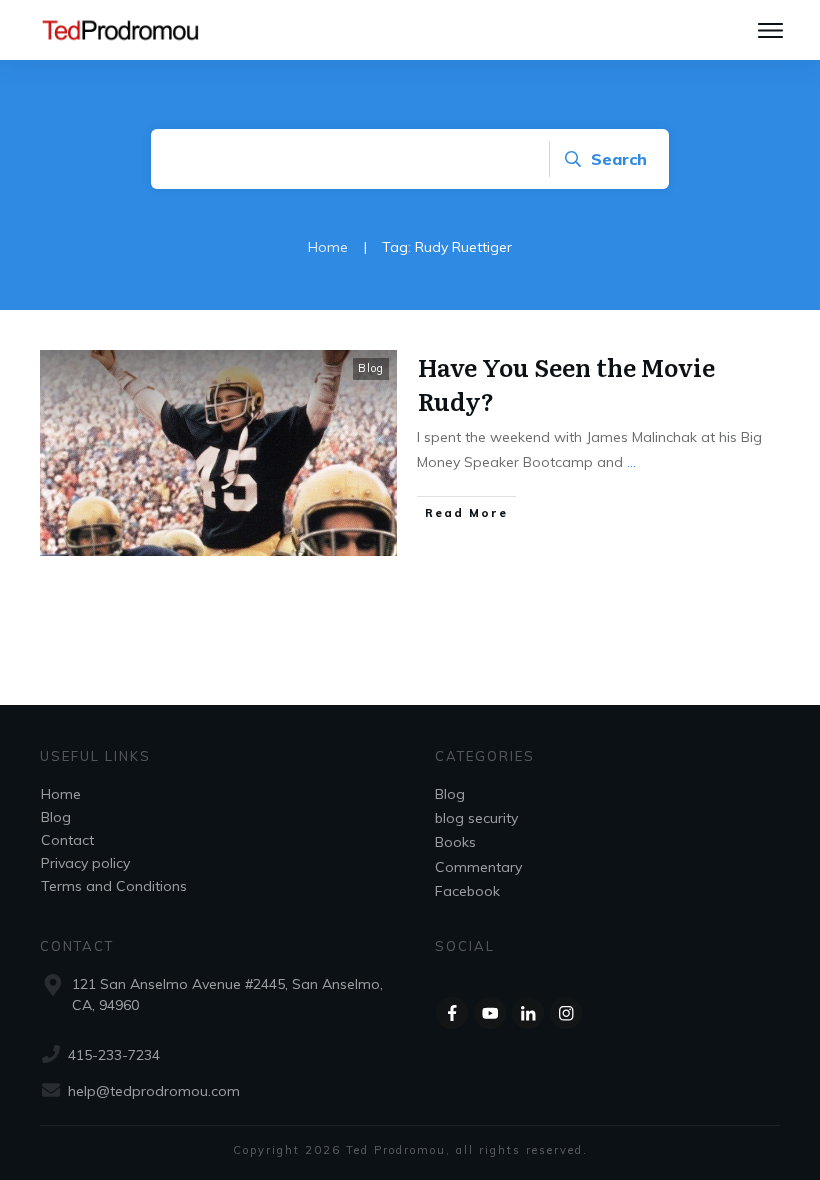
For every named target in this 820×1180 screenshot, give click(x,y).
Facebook (467, 891)
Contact (67, 840)
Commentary (478, 867)
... (631, 462)
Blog (371, 368)
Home (61, 794)
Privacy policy (85, 863)
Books (455, 842)
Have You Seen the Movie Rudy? (566, 383)
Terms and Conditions (114, 886)
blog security (476, 818)
